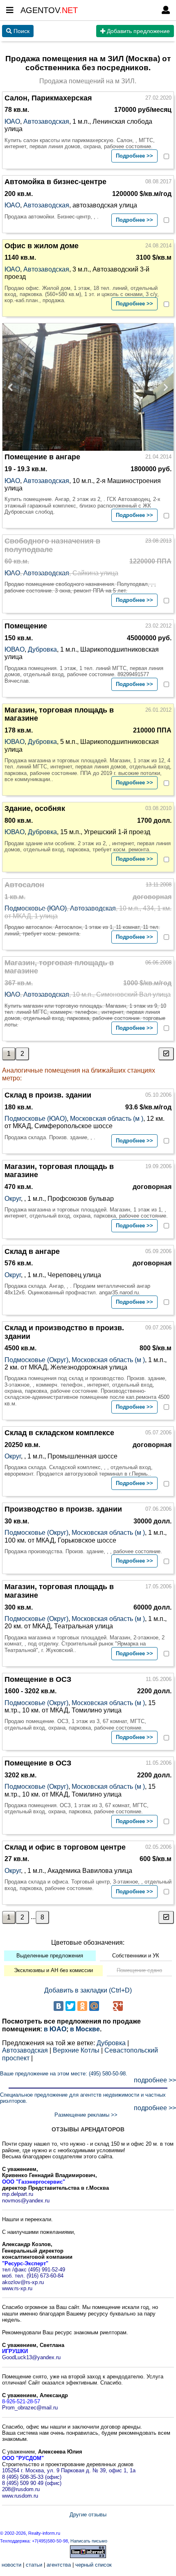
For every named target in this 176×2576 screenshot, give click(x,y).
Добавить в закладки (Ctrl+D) (88, 1990)
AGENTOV (49, 10)
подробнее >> (155, 2080)
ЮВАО (15, 649)
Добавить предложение (138, 31)
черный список (94, 2565)
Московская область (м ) (107, 1119)
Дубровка (42, 649)
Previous (13, 387)
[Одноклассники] (82, 2006)
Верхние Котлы (76, 2050)
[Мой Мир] (94, 2006)
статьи (34, 2565)
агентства (59, 2565)
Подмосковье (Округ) (36, 1360)
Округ (13, 1199)
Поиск (21, 31)
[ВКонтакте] (59, 2006)
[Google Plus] (118, 2006)
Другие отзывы (88, 2515)
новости (11, 2565)
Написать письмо (89, 2541)
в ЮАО (55, 2029)
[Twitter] (70, 2006)
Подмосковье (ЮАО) (36, 908)
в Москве (85, 2029)
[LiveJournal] (106, 2006)
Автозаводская (46, 121)
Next (163, 387)
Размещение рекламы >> (86, 2115)
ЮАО (12, 121)
